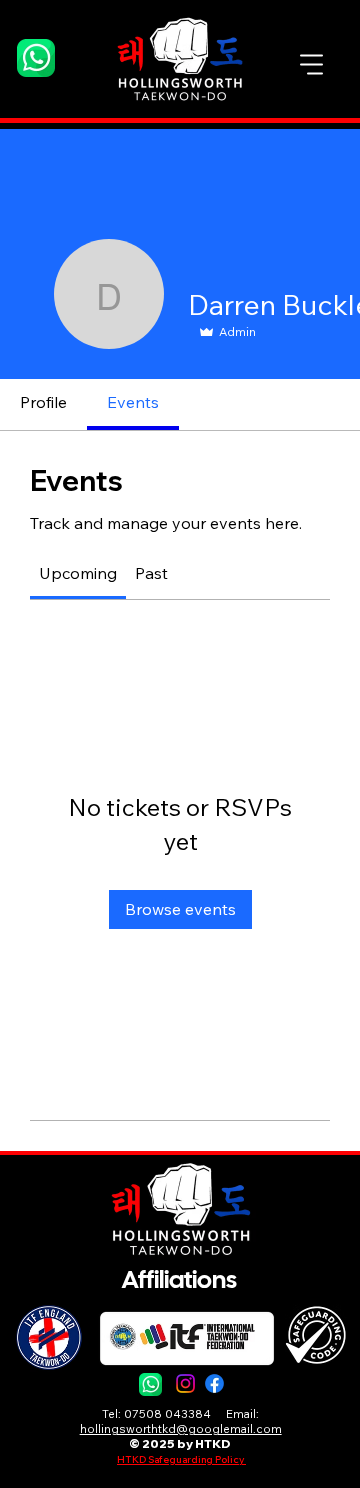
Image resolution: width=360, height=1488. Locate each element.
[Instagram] (185, 1383)
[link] (78, 573)
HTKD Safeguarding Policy (181, 1459)
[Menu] (312, 65)
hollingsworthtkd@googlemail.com (181, 1428)
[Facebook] (214, 1383)
